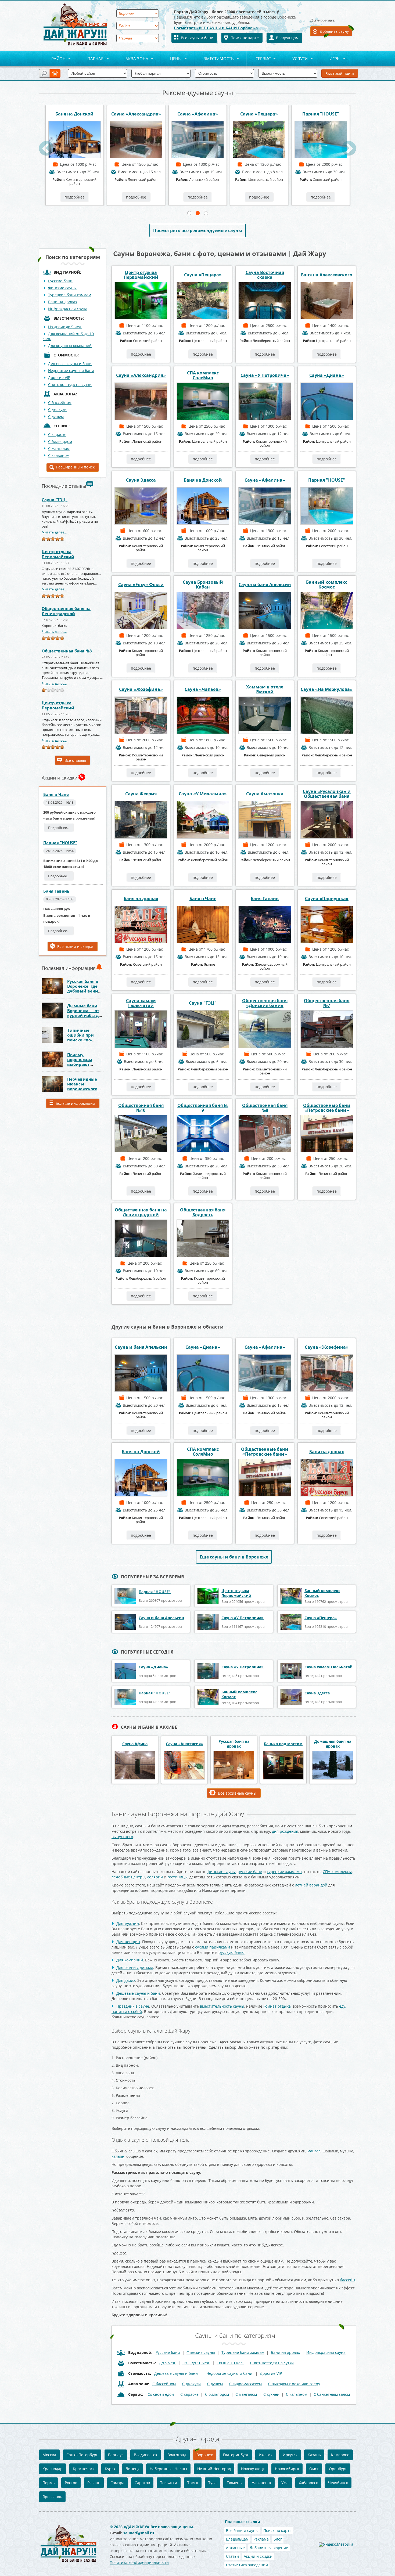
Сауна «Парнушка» (327, 899)
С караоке (57, 434)
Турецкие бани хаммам (70, 295)
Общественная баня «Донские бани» (265, 1003)
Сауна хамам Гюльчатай (141, 1003)
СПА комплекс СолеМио (203, 375)
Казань (314, 2455)
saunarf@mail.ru (139, 2533)
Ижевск (266, 2455)
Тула (212, 2483)
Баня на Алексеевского (327, 275)
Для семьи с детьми (135, 1967)
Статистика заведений (247, 2565)
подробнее (75, 197)
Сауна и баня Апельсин (265, 585)
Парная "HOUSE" (198, 114)
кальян (118, 2156)
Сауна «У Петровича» (265, 375)
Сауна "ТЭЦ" (55, 500)
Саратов (142, 2483)
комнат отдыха (277, 2006)
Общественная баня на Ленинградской (66, 611)
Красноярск (84, 2469)
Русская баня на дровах (234, 1744)
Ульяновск (261, 2483)
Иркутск (290, 2455)
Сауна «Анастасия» (184, 1744)
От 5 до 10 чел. (196, 2363)
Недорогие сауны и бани (71, 371)
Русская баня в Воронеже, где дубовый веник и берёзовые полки (84, 991)
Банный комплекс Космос (327, 585)
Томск (193, 2483)
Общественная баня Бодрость (203, 1212)
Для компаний (130, 1960)
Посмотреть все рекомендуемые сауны (198, 230)
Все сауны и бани (197, 38)
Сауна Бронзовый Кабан (259, 114)
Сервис (258, 59)
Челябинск (338, 2483)
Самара (117, 2483)
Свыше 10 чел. (230, 2363)
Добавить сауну (334, 31)
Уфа (285, 2483)
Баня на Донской (203, 480)
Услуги (295, 59)
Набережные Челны (168, 2469)
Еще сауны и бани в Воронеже (234, 1557)
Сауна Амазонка (265, 794)
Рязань (94, 2483)
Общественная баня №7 (327, 1003)
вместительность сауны (222, 2006)
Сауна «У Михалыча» (203, 794)
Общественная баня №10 (141, 1108)
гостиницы (177, 1877)
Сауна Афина (135, 1744)
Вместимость (214, 59)
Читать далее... (54, 532)
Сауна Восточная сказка (265, 275)
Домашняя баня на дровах (333, 1744)
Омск (314, 2469)
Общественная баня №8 (67, 651)
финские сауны (222, 1872)
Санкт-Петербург (82, 2455)
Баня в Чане (56, 794)
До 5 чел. (168, 2363)
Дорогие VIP (59, 378)
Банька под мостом (283, 1744)
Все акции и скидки (75, 946)
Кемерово (340, 2455)
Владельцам (287, 38)
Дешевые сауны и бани (70, 364)
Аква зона (132, 59)
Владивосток (146, 2455)
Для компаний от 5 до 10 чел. (69, 336)
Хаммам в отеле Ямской (265, 689)
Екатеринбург (236, 2455)
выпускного (122, 1837)
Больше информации (75, 1103)
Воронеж (205, 2455)
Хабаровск (308, 2483)
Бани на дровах (63, 302)
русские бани (250, 1872)
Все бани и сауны (242, 2530)
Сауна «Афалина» (75, 114)
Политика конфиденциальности (139, 2562)
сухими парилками (213, 1947)
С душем (56, 416)
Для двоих (126, 1980)
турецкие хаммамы (285, 1872)
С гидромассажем (245, 2384)
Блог (278, 2539)
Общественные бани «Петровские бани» (327, 1108)
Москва (49, 2455)
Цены (171, 59)
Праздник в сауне (133, 2006)
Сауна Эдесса (321, 114)
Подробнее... (59, 828)
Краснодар (53, 2469)
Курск (110, 2469)
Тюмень (234, 2483)
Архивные (235, 2548)
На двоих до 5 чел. (65, 327)
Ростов (71, 2483)
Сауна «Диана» (327, 375)
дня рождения (285, 1831)
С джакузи (57, 410)
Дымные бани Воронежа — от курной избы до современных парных (84, 1015)
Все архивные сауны (237, 1793)
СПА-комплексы (337, 1872)
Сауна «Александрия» (141, 375)
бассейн (347, 2280)
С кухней (271, 2394)
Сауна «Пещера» (136, 114)
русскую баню (231, 1952)
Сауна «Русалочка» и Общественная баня (327, 794)
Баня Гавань (56, 891)
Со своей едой (161, 2394)
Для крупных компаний (70, 346)
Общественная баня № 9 (203, 1108)
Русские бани (60, 281)
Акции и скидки (258, 2556)
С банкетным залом (332, 2394)
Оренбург (338, 2469)
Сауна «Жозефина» (141, 689)
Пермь (49, 2483)
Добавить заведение (269, 2548)
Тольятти (169, 2483)
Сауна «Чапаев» (203, 689)
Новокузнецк (253, 2469)
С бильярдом (60, 441)
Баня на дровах (141, 899)
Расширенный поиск (75, 467)
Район (54, 59)
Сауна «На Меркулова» (327, 689)
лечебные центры (128, 1877)
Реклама (261, 2539)
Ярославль (52, 2497)
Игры (330, 59)
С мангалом (59, 448)
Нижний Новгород (214, 2469)
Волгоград (177, 2455)
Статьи (232, 2556)
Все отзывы (75, 760)
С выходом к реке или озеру (294, 2384)
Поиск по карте (245, 38)
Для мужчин (128, 1923)
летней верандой (311, 1885)
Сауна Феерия (141, 794)
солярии (155, 1877)
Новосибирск (287, 2469)
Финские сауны (62, 288)
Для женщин (128, 1942)
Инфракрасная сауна (68, 309)
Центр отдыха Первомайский (58, 554)
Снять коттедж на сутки (70, 385)
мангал (314, 2151)
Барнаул (116, 2455)
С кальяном (59, 455)
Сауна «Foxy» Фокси (141, 585)
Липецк (132, 2469)
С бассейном (60, 403)
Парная (91, 59)
